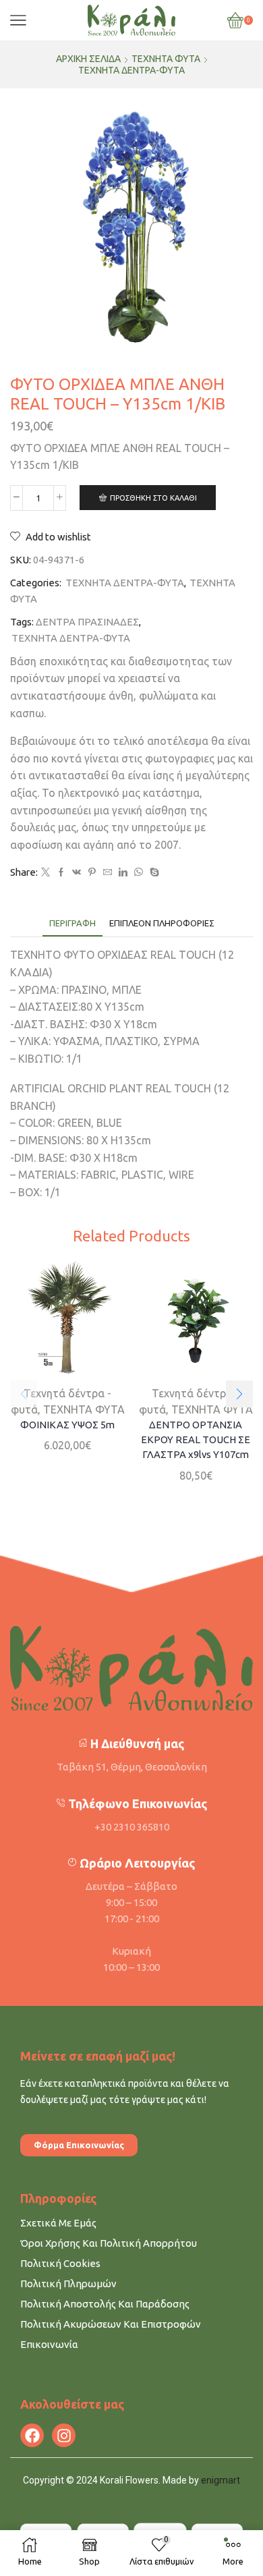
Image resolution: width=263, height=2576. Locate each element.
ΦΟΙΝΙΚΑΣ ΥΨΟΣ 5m (67, 1425)
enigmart (221, 2480)
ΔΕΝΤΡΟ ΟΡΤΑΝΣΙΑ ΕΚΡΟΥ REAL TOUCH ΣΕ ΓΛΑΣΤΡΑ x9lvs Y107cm (196, 1439)
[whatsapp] (139, 872)
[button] (239, 1394)
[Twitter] (46, 872)
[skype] (153, 872)
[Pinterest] (92, 872)
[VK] (77, 872)
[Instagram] (64, 2435)
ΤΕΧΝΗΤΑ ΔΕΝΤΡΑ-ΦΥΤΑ (131, 70)
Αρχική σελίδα (88, 59)
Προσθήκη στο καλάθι (153, 498)
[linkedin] (123, 872)
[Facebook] (61, 872)
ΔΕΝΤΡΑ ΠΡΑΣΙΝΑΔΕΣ (87, 622)
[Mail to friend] (108, 872)
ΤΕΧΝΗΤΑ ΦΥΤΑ (166, 59)
